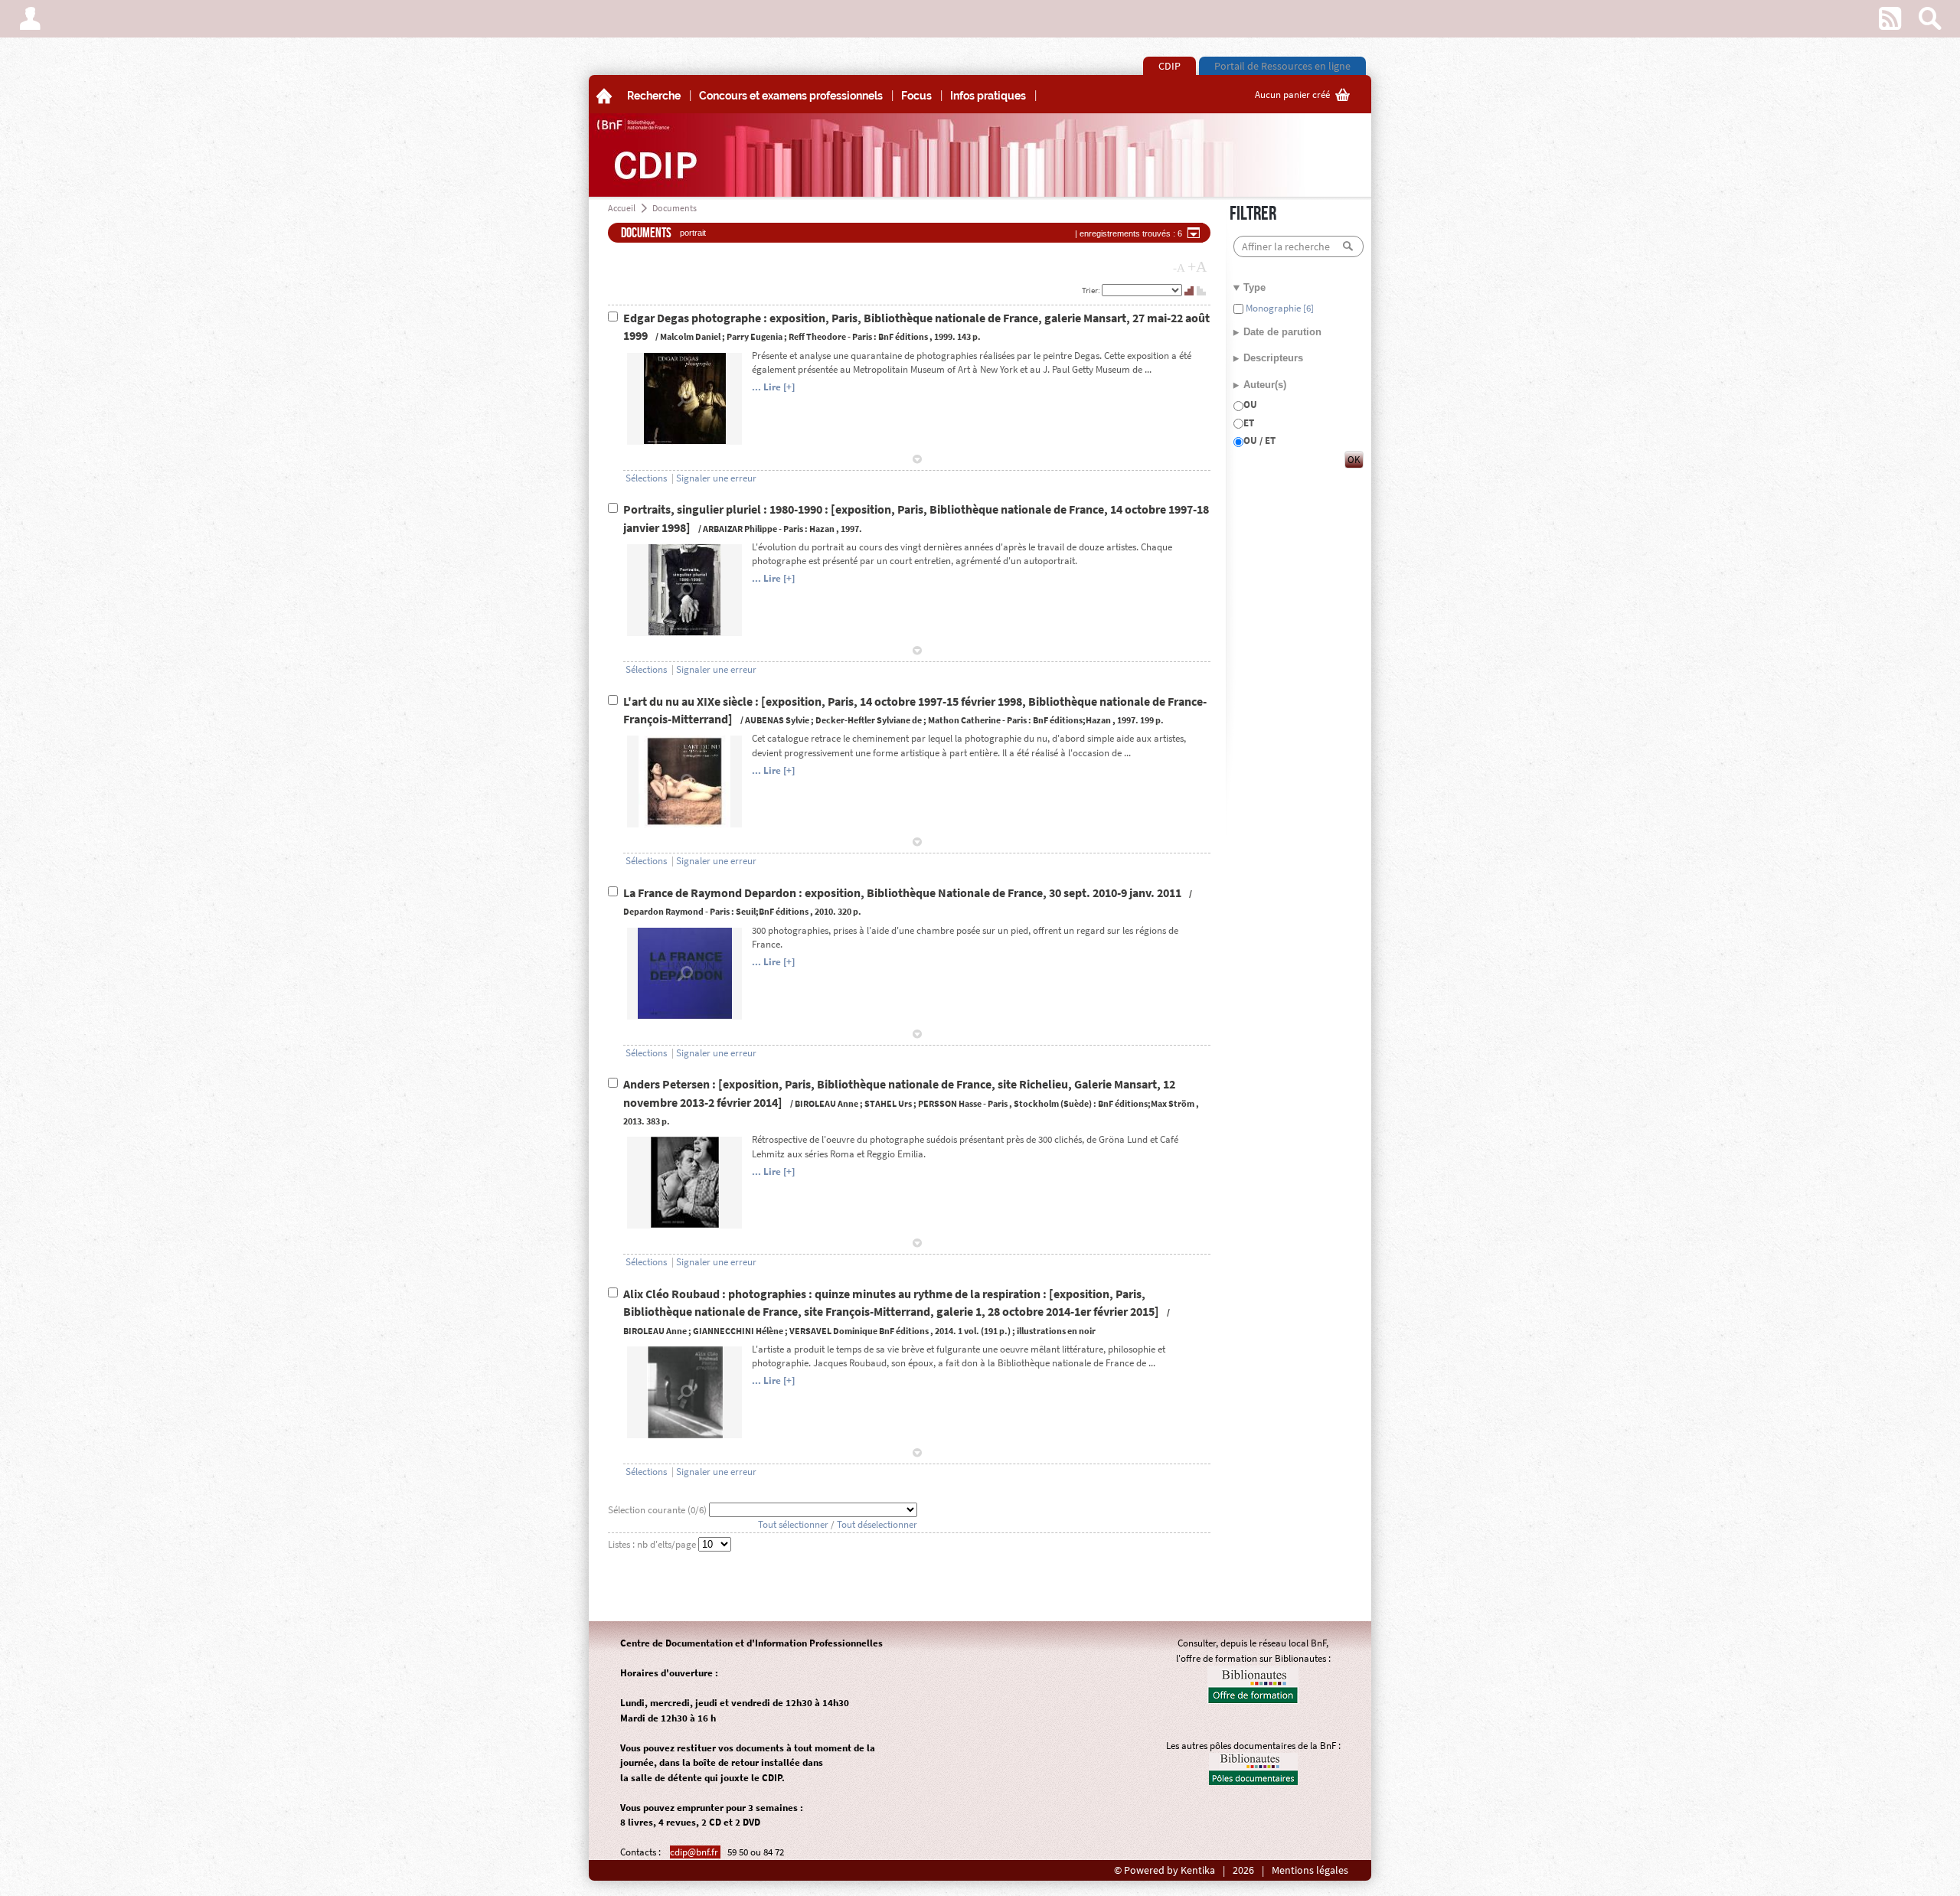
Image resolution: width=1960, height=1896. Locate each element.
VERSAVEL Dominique (833, 1331)
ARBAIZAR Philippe (740, 529)
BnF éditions (903, 336)
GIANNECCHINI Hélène (738, 1331)
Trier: (1092, 290)
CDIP (1169, 66)
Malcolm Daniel (690, 336)
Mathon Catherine (964, 720)
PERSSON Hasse (950, 1103)
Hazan (822, 529)
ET (1249, 423)
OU (1250, 405)
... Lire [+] (773, 387)
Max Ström (1173, 1103)
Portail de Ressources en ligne (1282, 66)
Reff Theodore (817, 336)
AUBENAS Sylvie (777, 720)
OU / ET (1259, 441)
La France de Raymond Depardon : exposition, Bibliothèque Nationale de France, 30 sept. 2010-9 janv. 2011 (903, 893)
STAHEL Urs (888, 1103)
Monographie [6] (1279, 308)
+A (1197, 266)
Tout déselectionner (877, 1524)
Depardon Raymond (663, 911)
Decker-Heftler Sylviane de (869, 720)
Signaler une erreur (716, 478)
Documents (675, 208)
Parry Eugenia (755, 336)
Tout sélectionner (793, 1524)
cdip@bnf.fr (695, 1852)
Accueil (622, 208)
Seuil (746, 911)
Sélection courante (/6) (658, 1510)
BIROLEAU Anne (826, 1103)
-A (1179, 268)
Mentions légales (1310, 1870)
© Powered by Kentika (1165, 1870)
